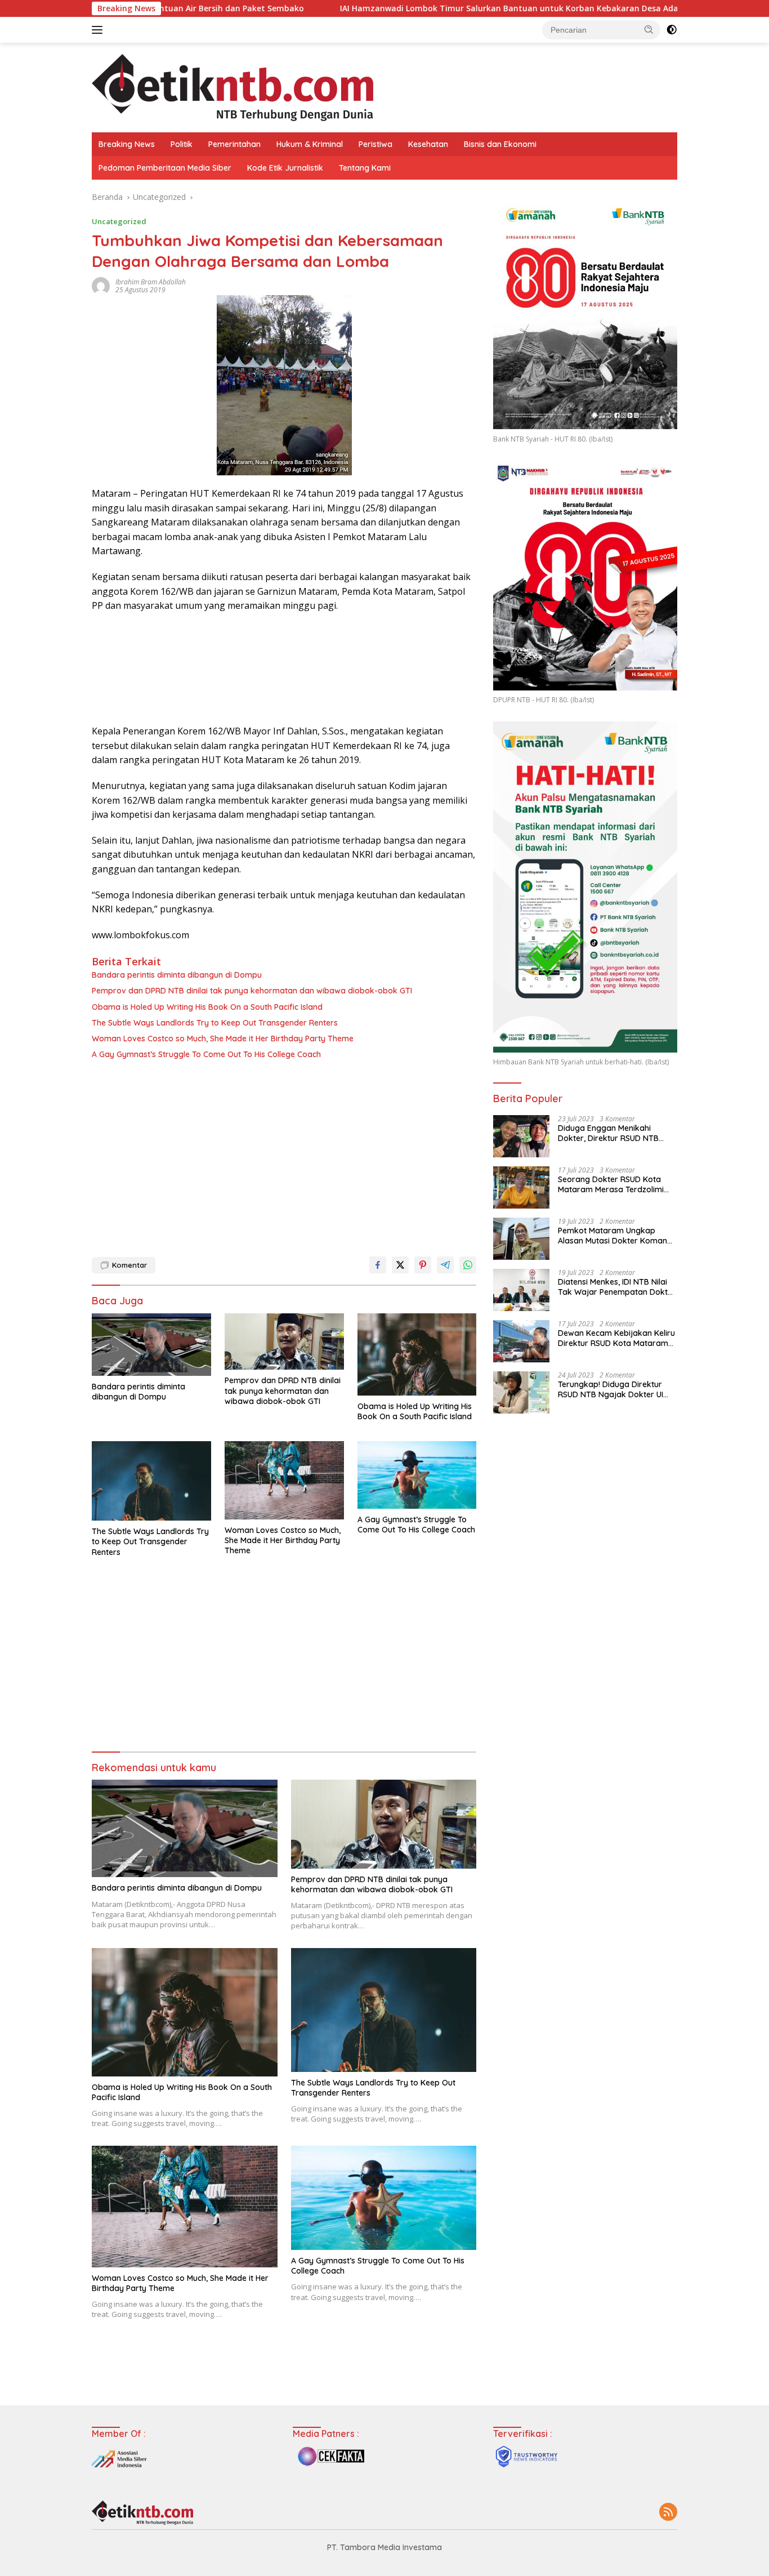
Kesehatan (428, 144)
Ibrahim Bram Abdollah (151, 282)
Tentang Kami (365, 168)
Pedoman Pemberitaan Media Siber (165, 168)
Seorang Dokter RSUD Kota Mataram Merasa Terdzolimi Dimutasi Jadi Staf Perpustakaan (611, 1184)
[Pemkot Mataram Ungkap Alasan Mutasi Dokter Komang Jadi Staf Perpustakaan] (521, 1239)
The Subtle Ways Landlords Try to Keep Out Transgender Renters (215, 1023)
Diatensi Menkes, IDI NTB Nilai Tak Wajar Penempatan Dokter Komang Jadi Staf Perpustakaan (617, 1287)
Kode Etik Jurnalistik (285, 168)
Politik (182, 144)
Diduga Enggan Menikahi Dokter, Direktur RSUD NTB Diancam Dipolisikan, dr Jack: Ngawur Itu (613, 1133)
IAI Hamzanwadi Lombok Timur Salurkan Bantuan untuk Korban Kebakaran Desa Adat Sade (419, 8)
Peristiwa (375, 144)
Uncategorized (119, 221)
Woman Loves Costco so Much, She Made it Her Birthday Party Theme (223, 1039)
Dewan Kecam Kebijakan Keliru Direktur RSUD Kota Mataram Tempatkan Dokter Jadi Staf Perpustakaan (616, 1338)
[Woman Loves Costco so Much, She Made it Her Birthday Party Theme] (284, 1480)
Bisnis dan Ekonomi (500, 144)
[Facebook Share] (378, 1265)
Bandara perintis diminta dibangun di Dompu (177, 975)
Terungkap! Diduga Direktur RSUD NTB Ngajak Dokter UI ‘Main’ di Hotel (611, 1389)
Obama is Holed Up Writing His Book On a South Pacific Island (207, 1007)
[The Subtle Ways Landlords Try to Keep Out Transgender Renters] (151, 1481)
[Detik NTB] (233, 86)
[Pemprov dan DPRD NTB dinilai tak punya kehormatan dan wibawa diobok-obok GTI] (284, 1342)
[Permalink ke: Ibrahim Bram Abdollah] (101, 285)
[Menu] (99, 30)
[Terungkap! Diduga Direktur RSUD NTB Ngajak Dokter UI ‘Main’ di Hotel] (521, 1392)
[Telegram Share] (445, 1265)
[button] (649, 29)
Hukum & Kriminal (310, 144)
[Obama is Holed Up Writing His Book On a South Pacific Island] (417, 1354)
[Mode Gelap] (672, 30)
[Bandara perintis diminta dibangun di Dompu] (151, 1345)
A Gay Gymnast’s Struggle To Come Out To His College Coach (206, 1054)
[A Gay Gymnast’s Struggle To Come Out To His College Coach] (417, 1475)
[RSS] (668, 2513)
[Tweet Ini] (400, 1265)
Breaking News (127, 144)
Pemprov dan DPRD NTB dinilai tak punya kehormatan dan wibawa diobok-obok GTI (252, 991)
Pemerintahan (234, 144)
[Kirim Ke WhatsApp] (468, 1265)
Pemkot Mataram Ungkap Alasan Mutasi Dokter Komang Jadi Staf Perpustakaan (615, 1236)
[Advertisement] (284, 1155)
